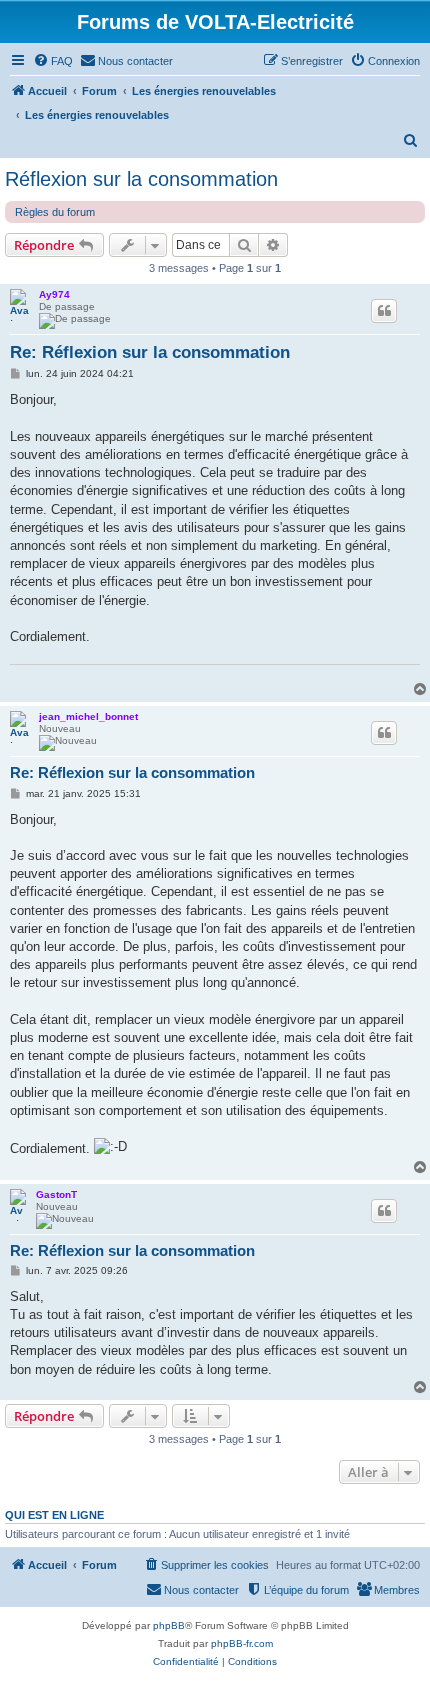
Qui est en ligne (54, 1515)
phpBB (169, 1625)
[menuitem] (53, 61)
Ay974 (54, 294)
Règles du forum (55, 212)
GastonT (56, 1194)
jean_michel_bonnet (88, 716)
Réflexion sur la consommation (141, 179)
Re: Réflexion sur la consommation (150, 352)
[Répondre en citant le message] (384, 311)
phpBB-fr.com (242, 1643)
